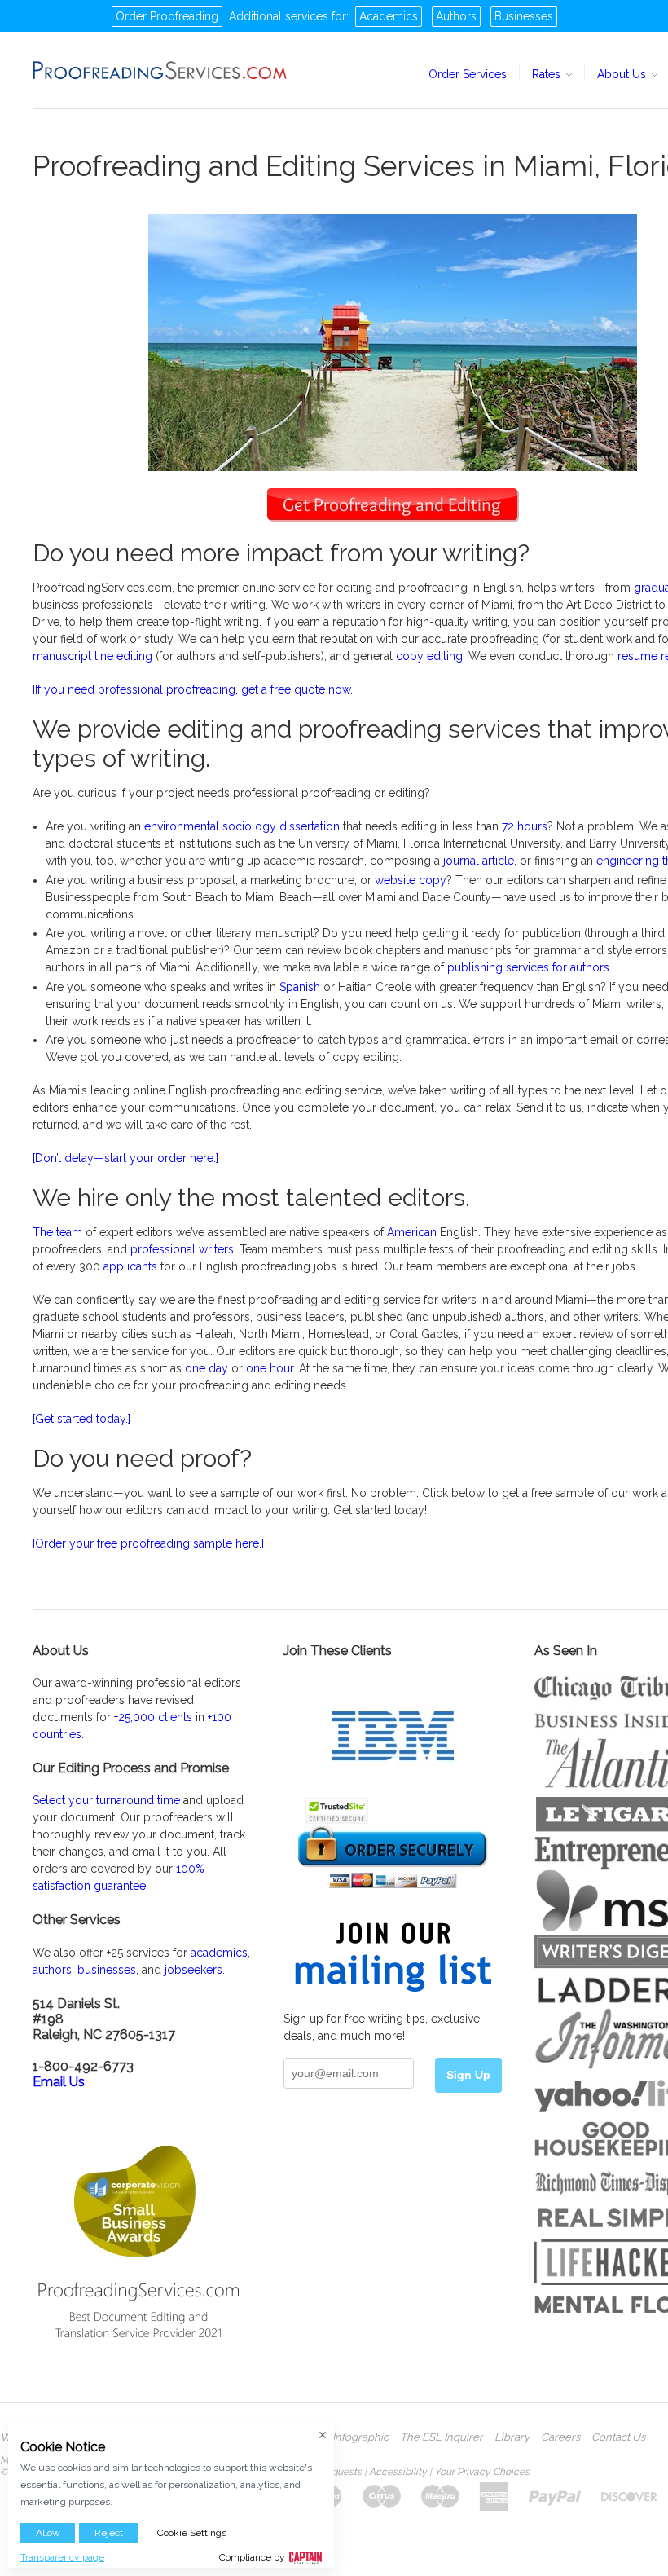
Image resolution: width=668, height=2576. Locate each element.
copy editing (429, 656)
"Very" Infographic (345, 2437)
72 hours (525, 826)
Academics (389, 16)
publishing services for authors (528, 967)
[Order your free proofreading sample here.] (148, 1543)
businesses (107, 1970)
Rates (548, 74)
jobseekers (193, 1970)
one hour (270, 1368)
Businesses (524, 16)
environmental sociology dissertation (242, 826)
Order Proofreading (167, 16)
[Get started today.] (81, 1419)
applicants (130, 1266)
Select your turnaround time (106, 1800)
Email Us (59, 2082)
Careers (560, 2437)
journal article (479, 861)
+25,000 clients (153, 1717)
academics (219, 1953)
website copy (411, 880)
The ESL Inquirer (442, 2437)
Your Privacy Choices (482, 2472)
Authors (456, 16)
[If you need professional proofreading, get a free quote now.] (194, 689)
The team (57, 1232)
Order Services (468, 74)
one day (207, 1368)
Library (512, 2437)
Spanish (300, 987)
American (412, 1232)
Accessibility (398, 2472)
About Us (623, 74)
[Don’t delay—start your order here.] (125, 1158)
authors (52, 1970)
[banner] (160, 70)
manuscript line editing (92, 656)
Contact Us (618, 2437)
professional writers (182, 1249)
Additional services (279, 16)
